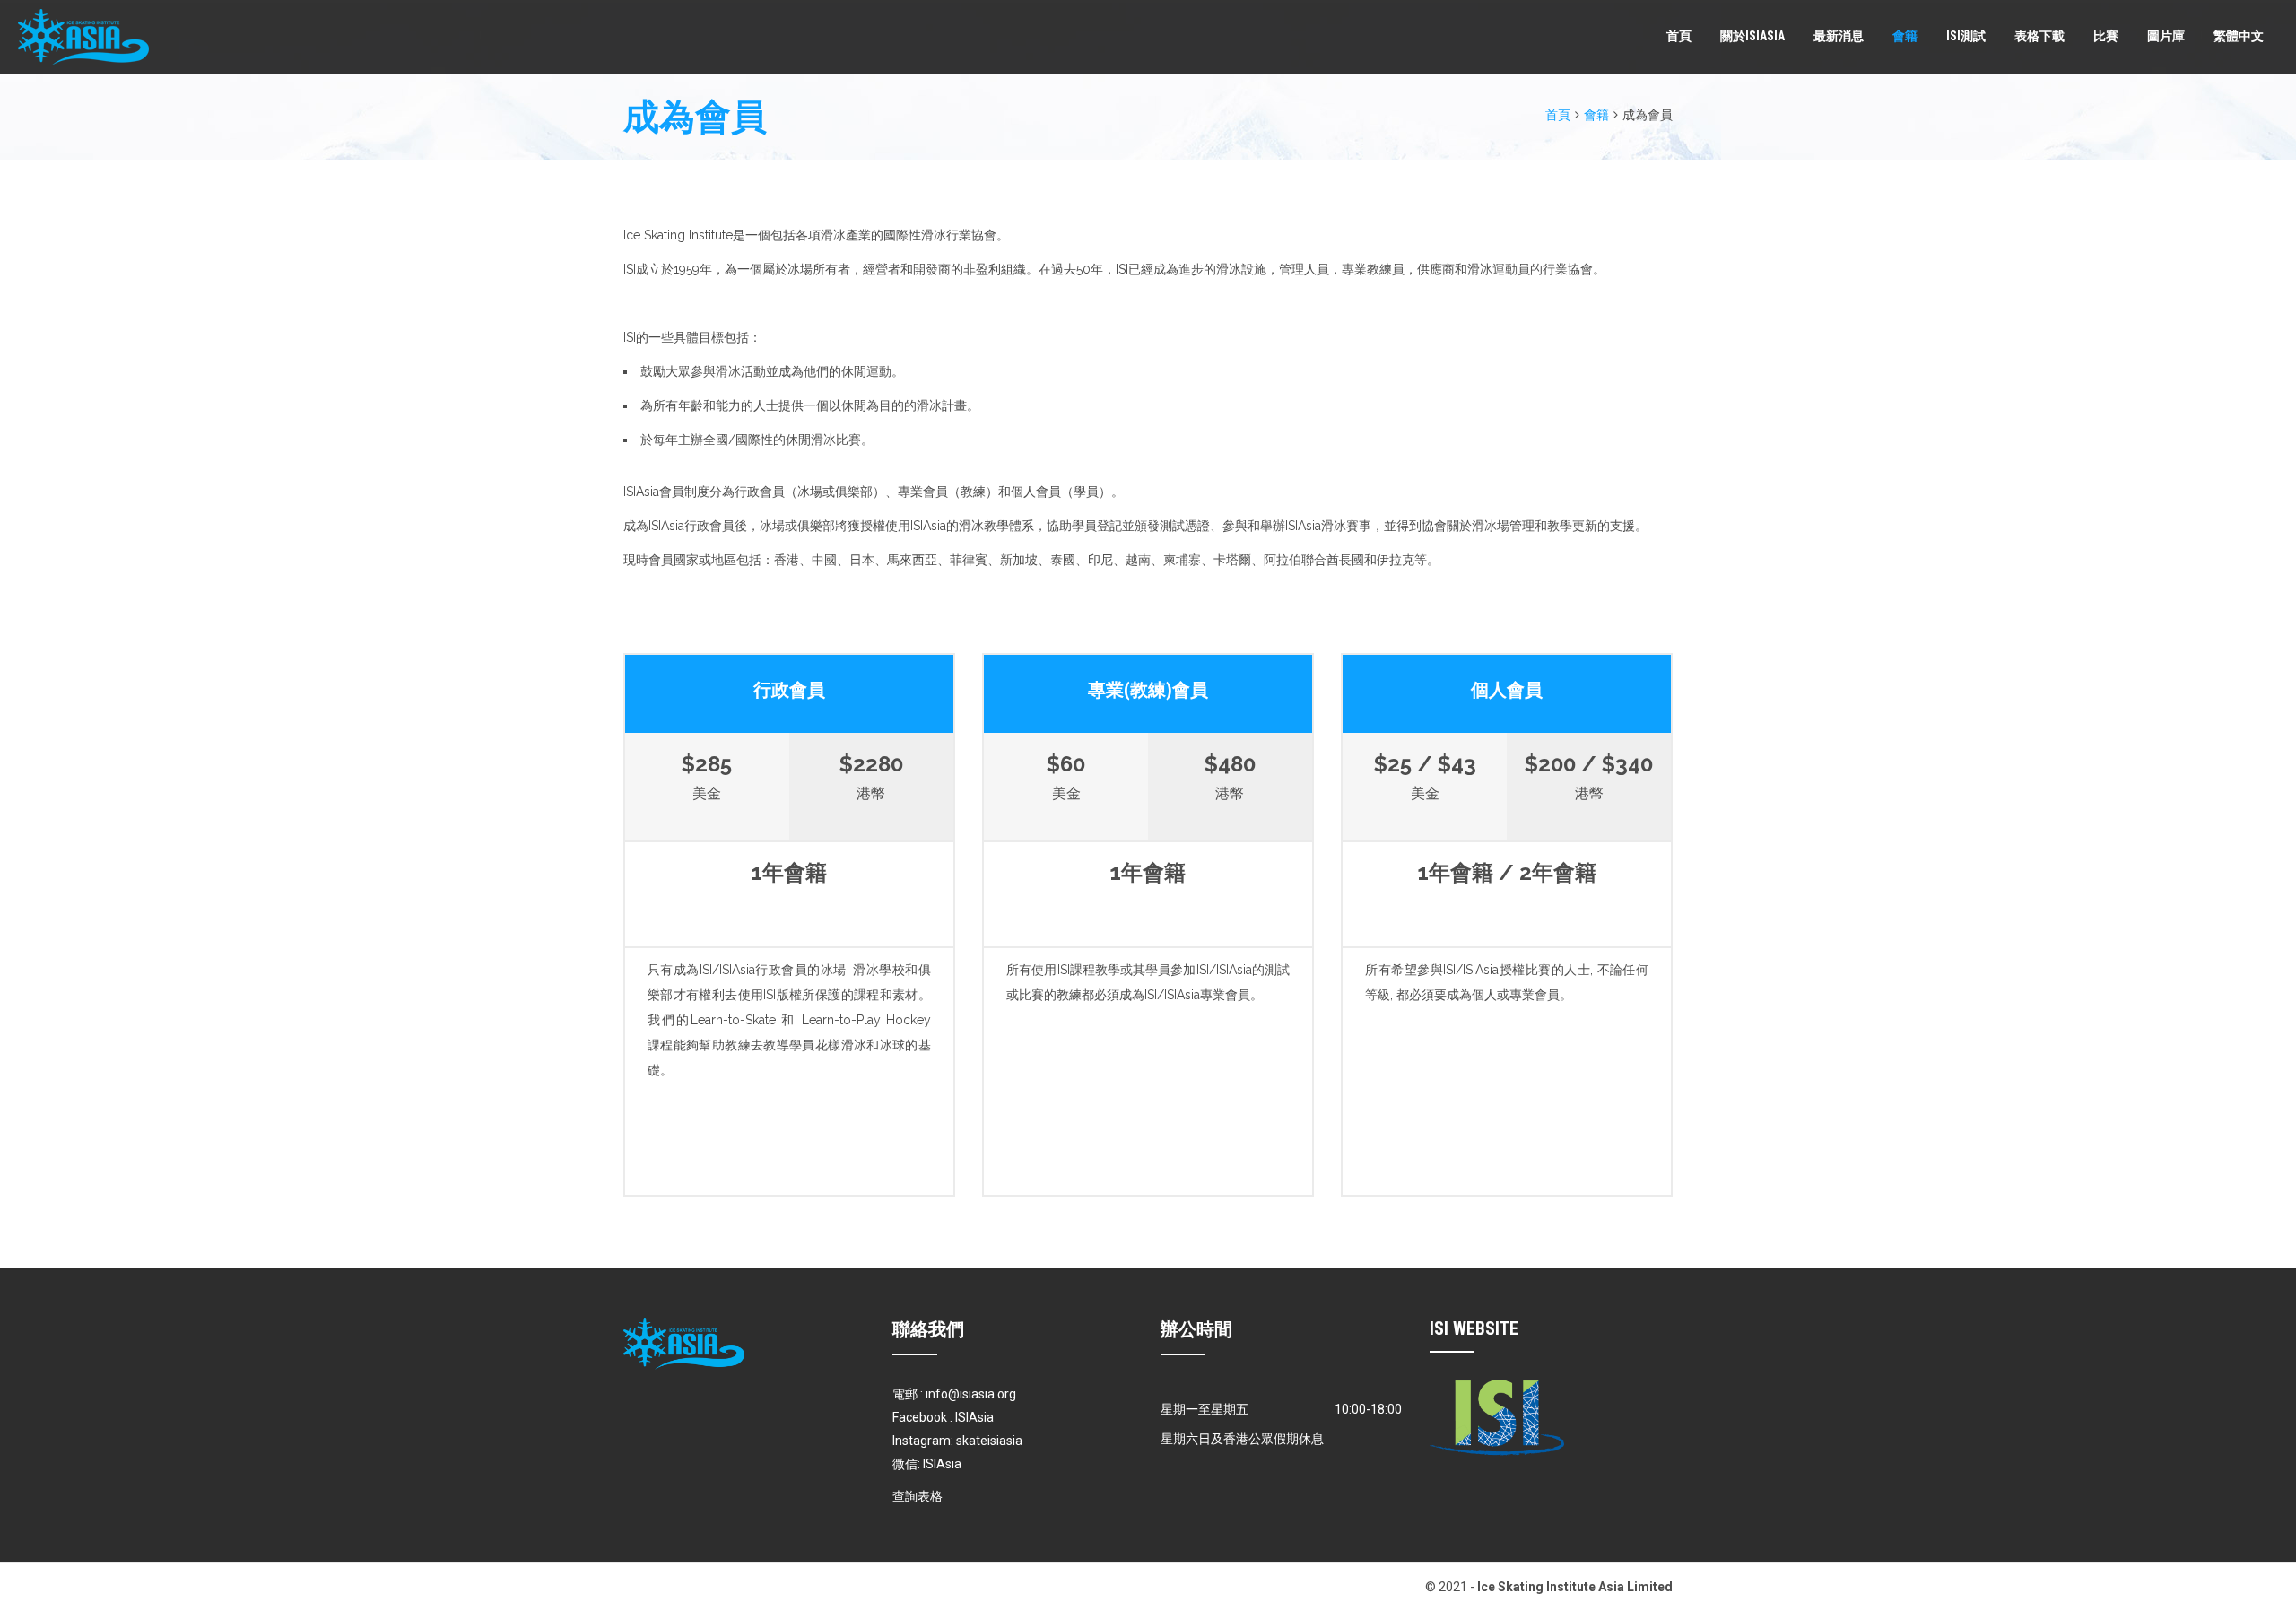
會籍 (1905, 36)
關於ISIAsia (1752, 36)
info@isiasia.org (971, 1394)
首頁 (1679, 36)
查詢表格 (918, 1496)
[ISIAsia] (83, 37)
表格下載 (2039, 36)
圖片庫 (2166, 36)
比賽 (2106, 36)
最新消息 (1839, 36)
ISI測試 (1966, 36)
